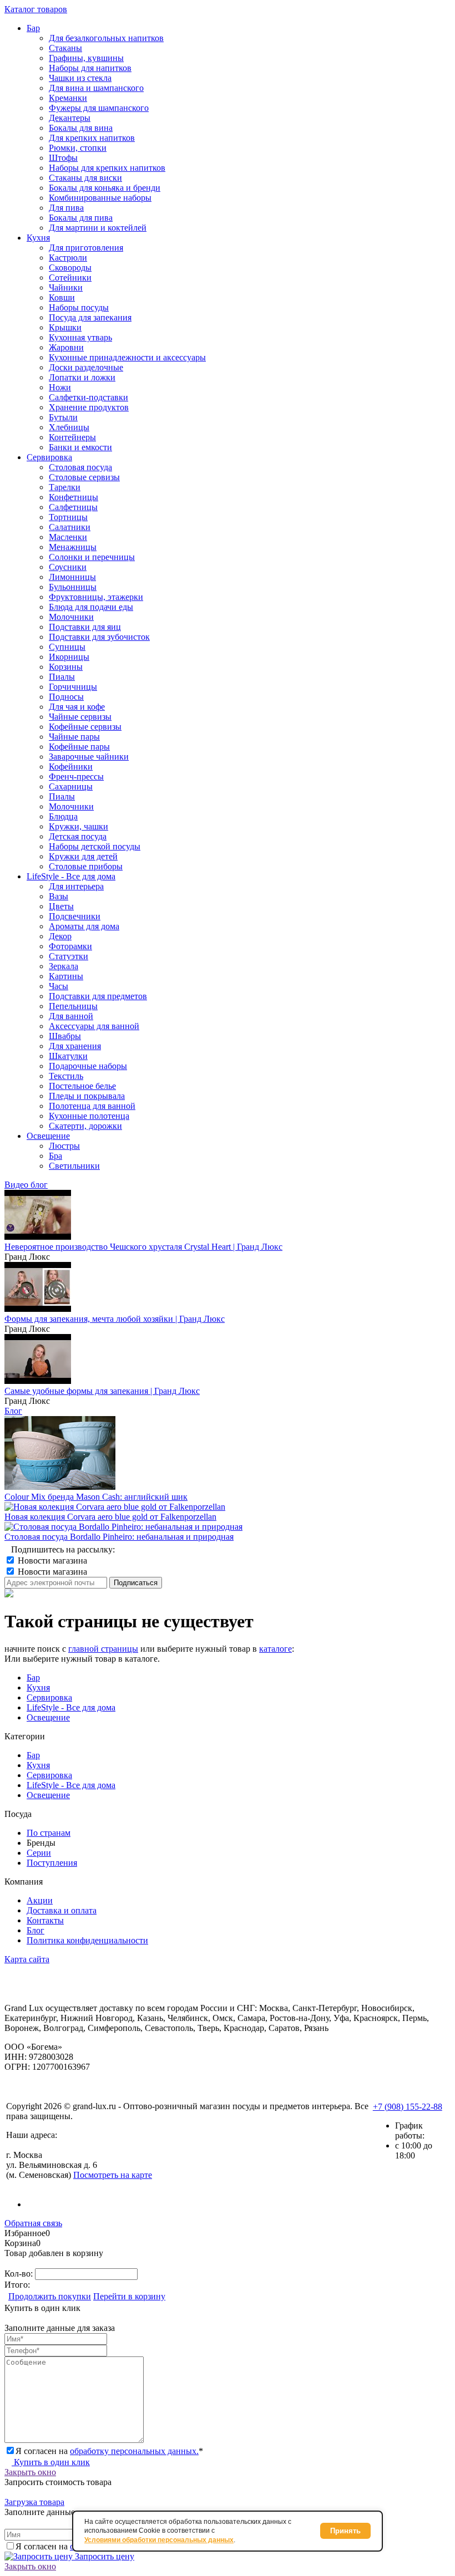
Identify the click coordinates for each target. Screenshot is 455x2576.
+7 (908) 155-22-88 (408, 2107)
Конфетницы (74, 497)
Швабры (65, 1036)
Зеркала (64, 966)
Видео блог (26, 1185)
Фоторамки (70, 946)
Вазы (59, 896)
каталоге (275, 1649)
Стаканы (65, 48)
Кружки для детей (83, 856)
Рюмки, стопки (78, 148)
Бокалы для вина (81, 128)
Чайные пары (74, 737)
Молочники (71, 617)
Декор (60, 936)
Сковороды (70, 268)
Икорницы (69, 657)
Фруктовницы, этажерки (96, 597)
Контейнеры (72, 437)
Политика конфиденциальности (87, 1940)
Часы (59, 986)
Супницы (67, 647)
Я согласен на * (109, 2451)
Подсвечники (75, 916)
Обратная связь (33, 2223)
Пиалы (62, 677)
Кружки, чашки (79, 826)
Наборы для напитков (90, 68)
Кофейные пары (79, 747)
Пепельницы (73, 1006)
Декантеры (70, 118)
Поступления (52, 1863)
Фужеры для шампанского (99, 108)
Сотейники (70, 278)
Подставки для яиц (85, 627)
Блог (13, 1411)
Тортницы (68, 517)
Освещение (48, 1717)
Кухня (38, 1687)
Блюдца (63, 816)
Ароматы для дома (84, 926)
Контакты (45, 1920)
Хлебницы (69, 427)
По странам (49, 1833)
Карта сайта (27, 1959)
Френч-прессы (76, 777)
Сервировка (49, 1697)
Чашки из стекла (80, 78)
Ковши (62, 297)
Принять (345, 2531)
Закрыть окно (30, 2472)
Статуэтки (69, 956)
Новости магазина (51, 1561)
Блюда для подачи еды (91, 607)
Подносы (66, 697)
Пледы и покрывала (87, 1096)
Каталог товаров (36, 9)
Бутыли (63, 417)
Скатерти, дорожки (85, 1126)
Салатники (70, 527)
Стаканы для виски (85, 178)
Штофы (63, 158)
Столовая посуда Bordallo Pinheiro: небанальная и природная (119, 1537)
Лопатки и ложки (82, 377)
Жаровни (66, 347)
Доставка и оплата (62, 1910)
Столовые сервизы (84, 477)
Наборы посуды (79, 307)
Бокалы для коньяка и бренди (105, 188)
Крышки (65, 327)
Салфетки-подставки (89, 397)
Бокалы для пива (81, 218)
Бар (33, 1678)
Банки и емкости (80, 447)
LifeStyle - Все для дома (71, 1707)
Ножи (60, 387)
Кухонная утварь (80, 337)
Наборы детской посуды (95, 846)
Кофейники (71, 767)
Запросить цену (103, 2556)
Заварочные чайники (89, 757)
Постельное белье (82, 1086)
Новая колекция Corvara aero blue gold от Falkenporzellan (110, 1517)
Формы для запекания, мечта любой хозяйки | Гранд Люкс (115, 1319)
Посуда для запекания (90, 317)
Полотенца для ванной (92, 1106)
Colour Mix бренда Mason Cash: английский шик (96, 1497)
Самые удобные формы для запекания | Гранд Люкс (102, 1391)
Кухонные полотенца (89, 1116)
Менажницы (73, 547)
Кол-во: (20, 2274)
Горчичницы (73, 687)
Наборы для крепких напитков (107, 168)
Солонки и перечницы (92, 557)
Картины (66, 976)
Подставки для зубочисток (99, 637)
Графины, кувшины (86, 58)
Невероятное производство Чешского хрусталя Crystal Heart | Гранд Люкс (143, 1247)
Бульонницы (73, 587)
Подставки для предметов (98, 996)
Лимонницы (72, 577)
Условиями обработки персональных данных (159, 2540)
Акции (40, 1900)
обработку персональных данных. (134, 2451)
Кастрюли (68, 258)
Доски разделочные (86, 367)
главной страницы (103, 1649)
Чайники (66, 287)
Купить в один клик (51, 2462)
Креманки (68, 98)
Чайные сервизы (80, 717)
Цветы (61, 906)
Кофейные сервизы (85, 727)
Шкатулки (68, 1056)
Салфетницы (73, 507)
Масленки (68, 537)
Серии (39, 1853)
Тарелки (65, 487)
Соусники (68, 567)
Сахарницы (71, 786)
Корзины (66, 667)
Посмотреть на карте (113, 2175)
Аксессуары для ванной (94, 1026)
